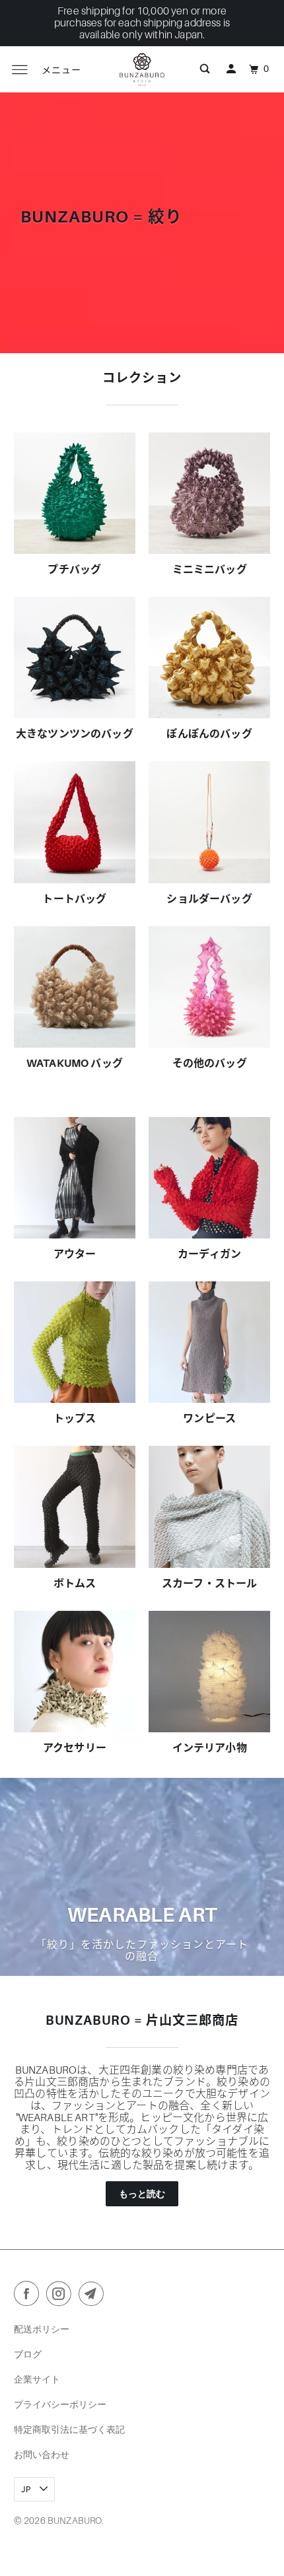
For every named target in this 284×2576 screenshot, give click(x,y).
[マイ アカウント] (231, 69)
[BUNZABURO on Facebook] (29, 2296)
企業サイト (37, 2379)
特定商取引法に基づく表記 (69, 2429)
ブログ (28, 2354)
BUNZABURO (75, 2521)
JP (27, 2489)
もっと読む (142, 2193)
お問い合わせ (42, 2454)
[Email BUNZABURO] (94, 2296)
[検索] (205, 69)
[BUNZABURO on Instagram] (61, 2296)
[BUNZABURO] (142, 69)
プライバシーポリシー (60, 2404)
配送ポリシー (42, 2329)
